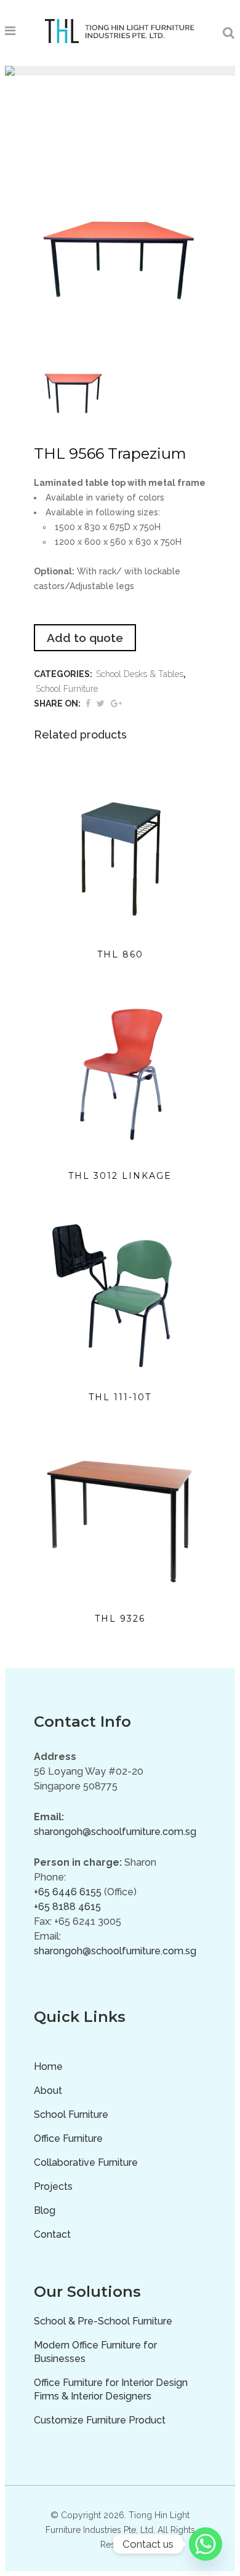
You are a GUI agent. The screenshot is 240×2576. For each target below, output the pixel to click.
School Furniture (67, 689)
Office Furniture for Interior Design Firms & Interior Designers (111, 2389)
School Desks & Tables (140, 674)
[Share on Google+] (116, 703)
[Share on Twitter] (101, 703)
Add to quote (85, 638)
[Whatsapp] (206, 2544)
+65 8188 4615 (67, 1907)
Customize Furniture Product (100, 2420)
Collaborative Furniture (86, 2162)
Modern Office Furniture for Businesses (95, 2352)
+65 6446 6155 (68, 1892)
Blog (45, 2210)
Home (48, 2067)
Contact (52, 2234)
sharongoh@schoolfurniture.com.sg (115, 1832)
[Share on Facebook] (88, 703)
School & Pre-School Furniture (103, 2321)
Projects (53, 2186)
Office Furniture (68, 2138)
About (48, 2091)
